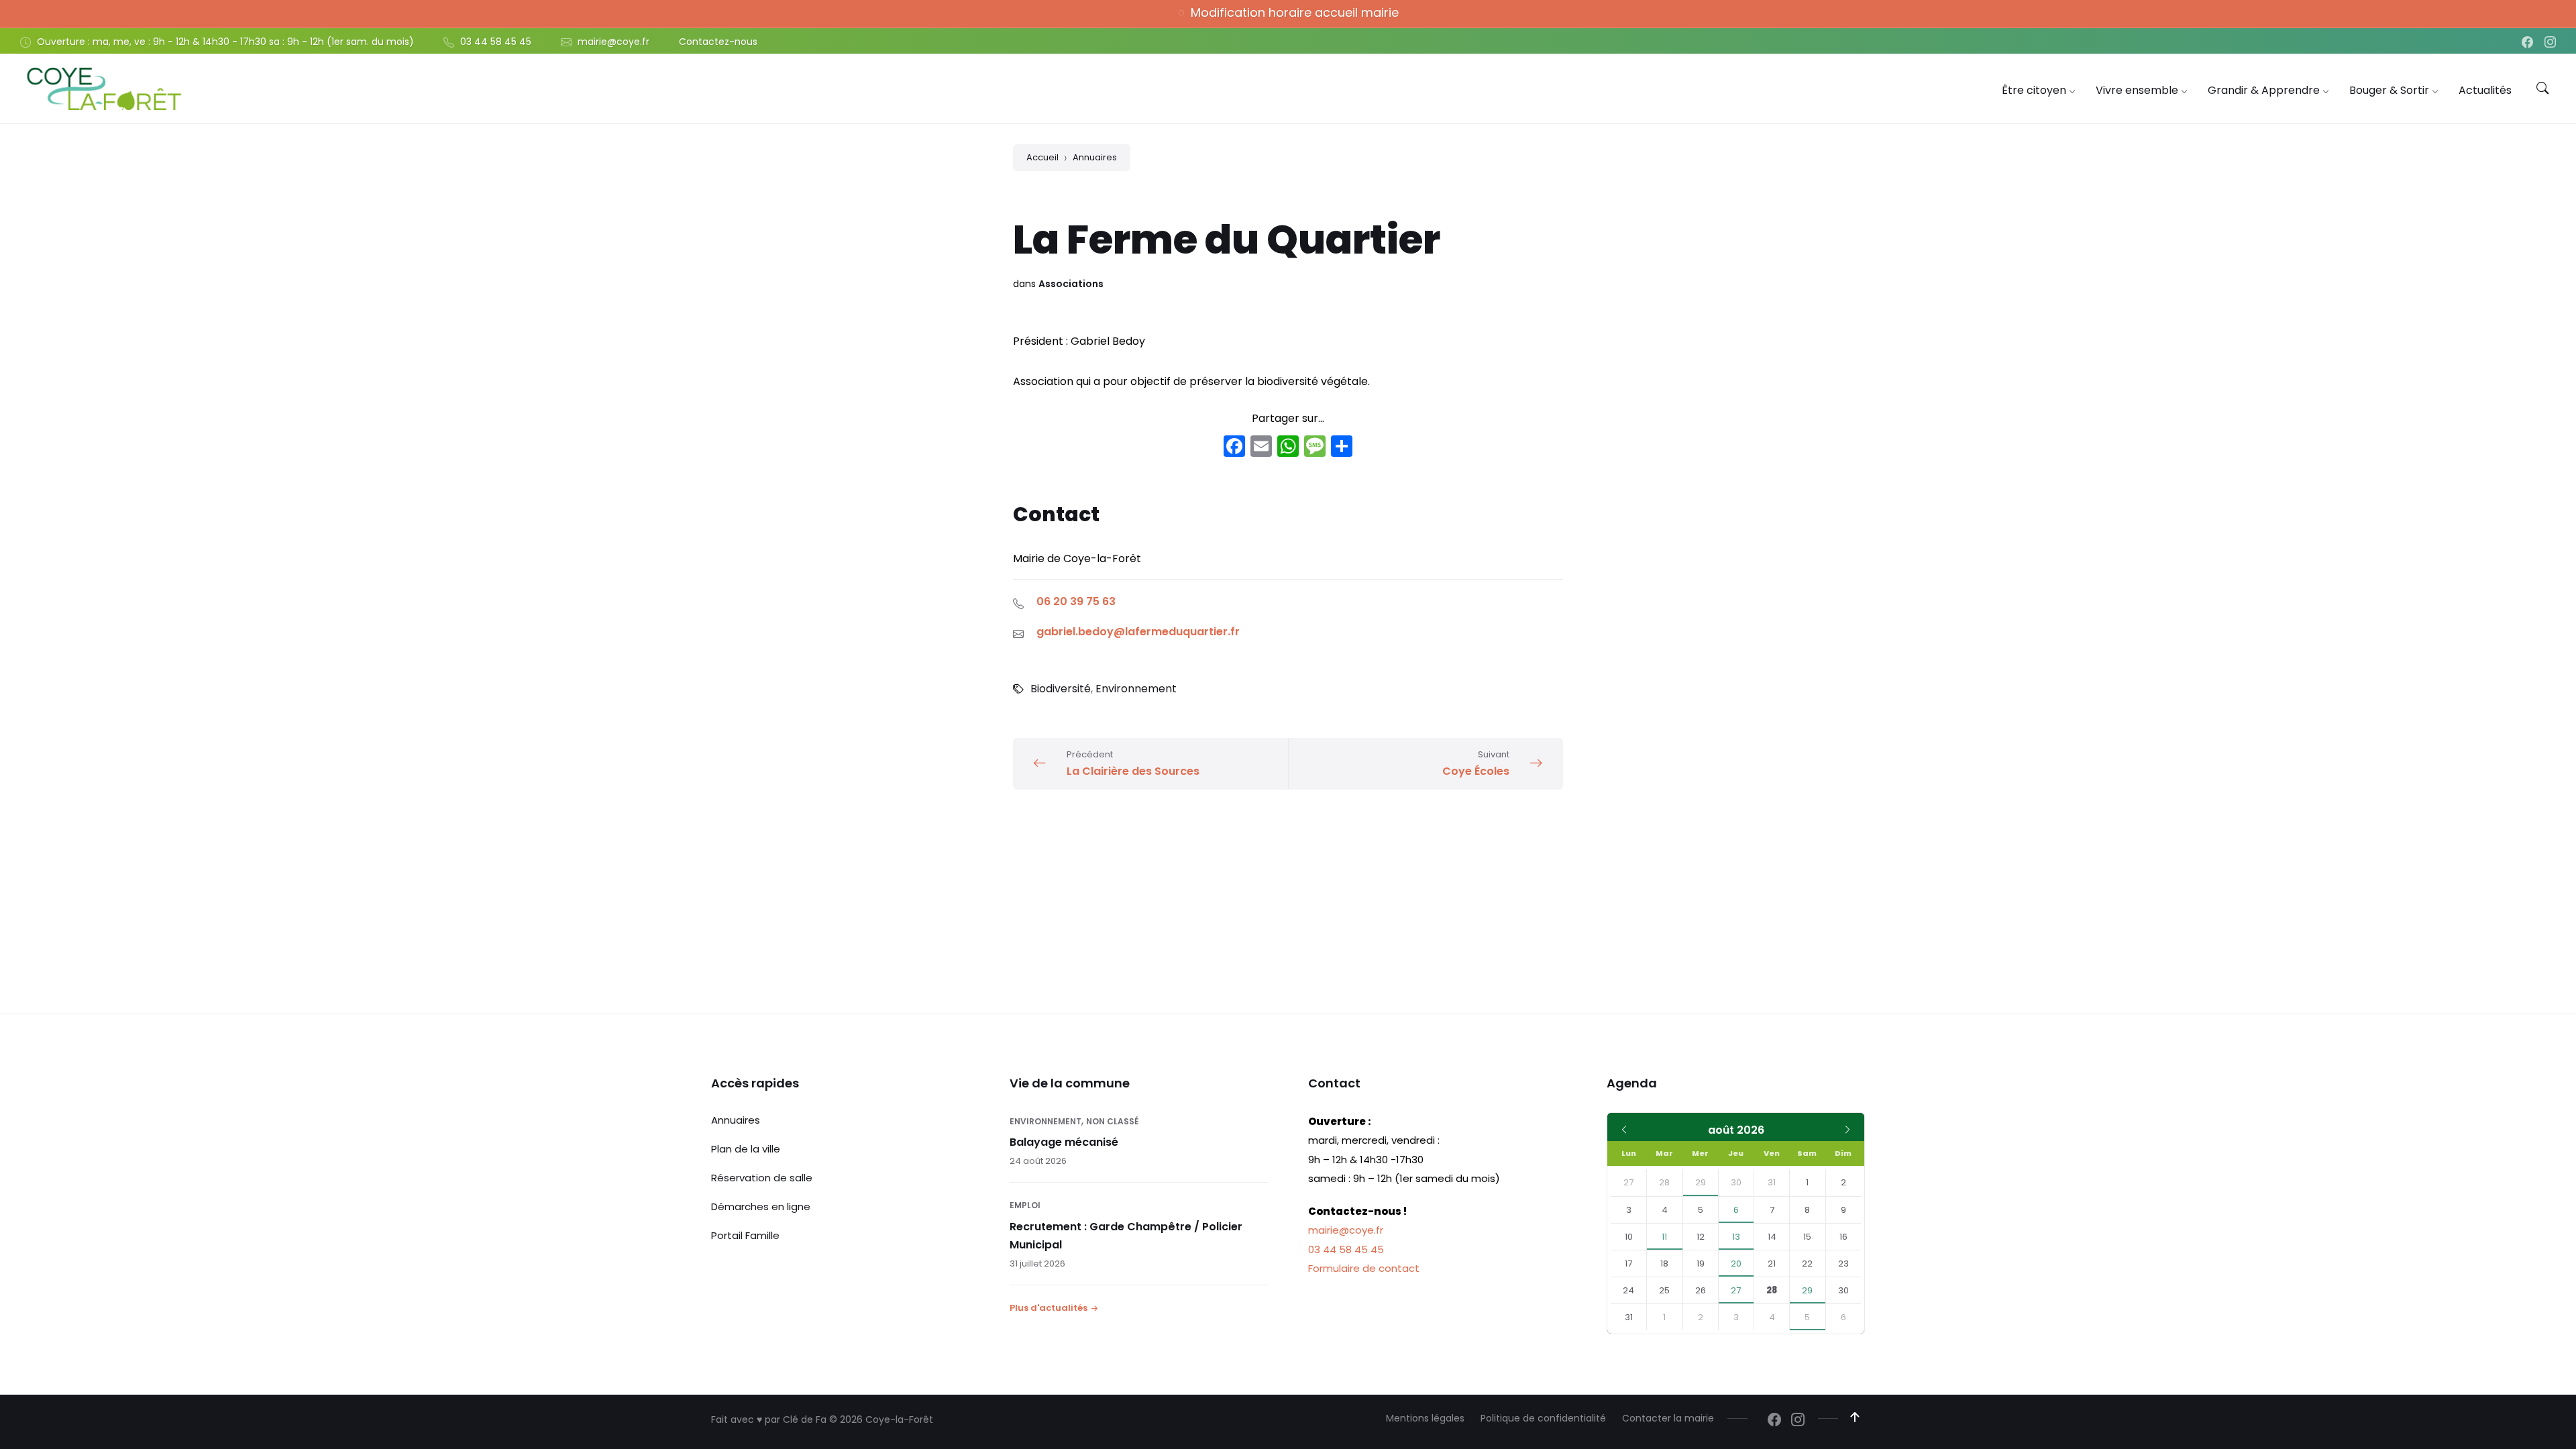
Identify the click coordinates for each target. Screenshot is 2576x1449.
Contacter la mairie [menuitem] (1668, 1418)
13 (1736, 1237)
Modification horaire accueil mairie (1295, 12)
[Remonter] (1855, 1417)
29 (1701, 1182)
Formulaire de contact (1364, 1268)
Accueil (1042, 157)
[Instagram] (2550, 43)
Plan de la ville (746, 1149)
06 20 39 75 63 (1076, 601)
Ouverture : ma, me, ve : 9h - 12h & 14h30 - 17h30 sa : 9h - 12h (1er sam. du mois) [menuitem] (225, 42)
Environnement (1136, 689)
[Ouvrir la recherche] (2542, 89)
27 (1736, 1290)
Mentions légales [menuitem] (1425, 1418)
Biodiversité (1061, 689)
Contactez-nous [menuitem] (718, 42)
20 (1736, 1264)
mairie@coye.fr (1346, 1230)
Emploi (1025, 1205)
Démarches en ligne (761, 1206)
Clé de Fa (805, 1419)
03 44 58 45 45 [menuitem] (496, 42)
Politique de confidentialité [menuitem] (1543, 1418)
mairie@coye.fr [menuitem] (613, 42)
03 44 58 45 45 (1346, 1249)
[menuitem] (2034, 90)
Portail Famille (745, 1235)
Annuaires (1095, 157)
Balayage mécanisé (1064, 1142)
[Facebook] (2529, 43)
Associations (1071, 284)
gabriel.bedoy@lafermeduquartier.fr (1138, 632)
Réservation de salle (762, 1178)
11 (1664, 1237)
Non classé (1112, 1121)
